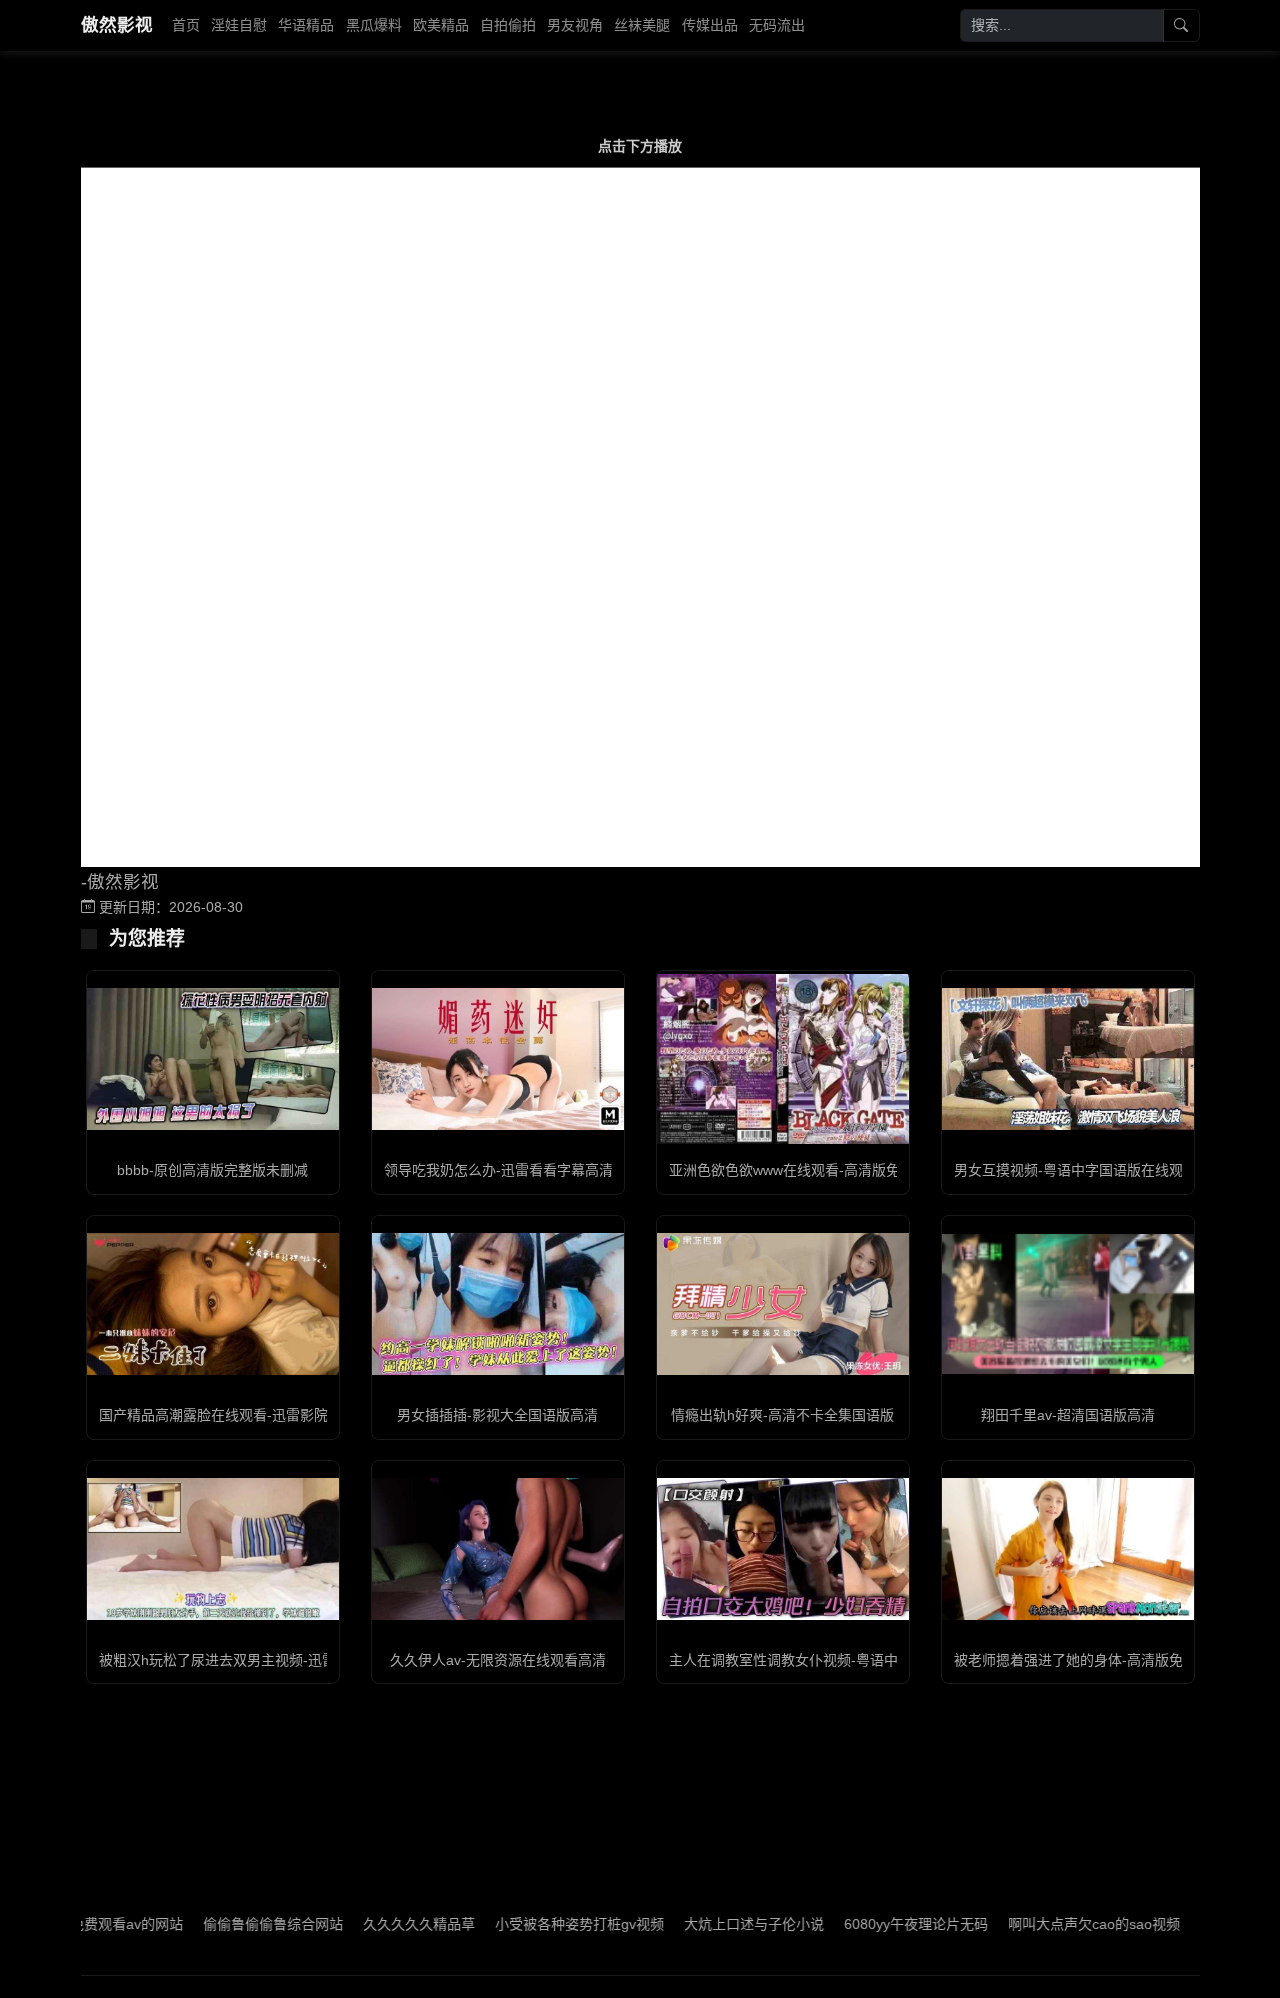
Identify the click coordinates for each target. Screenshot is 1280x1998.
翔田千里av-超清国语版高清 (1068, 1415)
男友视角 (575, 25)
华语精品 (306, 25)
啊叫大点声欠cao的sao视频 (1046, 1924)
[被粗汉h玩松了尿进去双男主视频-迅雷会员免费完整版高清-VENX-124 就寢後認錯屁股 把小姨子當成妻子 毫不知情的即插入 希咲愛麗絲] (213, 1549)
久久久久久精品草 (371, 1924)
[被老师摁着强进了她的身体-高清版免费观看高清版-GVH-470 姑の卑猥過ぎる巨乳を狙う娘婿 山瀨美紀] (1068, 1549)
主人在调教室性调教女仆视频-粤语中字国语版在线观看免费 (853, 1660)
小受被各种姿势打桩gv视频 (531, 1924)
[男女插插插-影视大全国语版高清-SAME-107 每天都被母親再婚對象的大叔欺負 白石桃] (498, 1304)
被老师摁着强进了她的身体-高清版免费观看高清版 (1110, 1660)
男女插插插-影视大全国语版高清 (497, 1415)
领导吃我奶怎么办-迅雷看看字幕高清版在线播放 (533, 1170)
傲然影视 (117, 25)
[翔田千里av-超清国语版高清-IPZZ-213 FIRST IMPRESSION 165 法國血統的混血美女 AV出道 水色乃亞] (1068, 1304)
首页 (186, 25)
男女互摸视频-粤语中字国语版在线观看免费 (1089, 1170)
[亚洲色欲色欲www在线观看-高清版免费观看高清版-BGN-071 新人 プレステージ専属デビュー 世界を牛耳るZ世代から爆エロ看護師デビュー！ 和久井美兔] (783, 1059)
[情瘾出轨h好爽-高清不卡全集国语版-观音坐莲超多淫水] (783, 1304)
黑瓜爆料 (374, 25)
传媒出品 (710, 25)
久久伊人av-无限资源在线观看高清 (498, 1660)
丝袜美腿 (642, 25)
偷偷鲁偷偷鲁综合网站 (225, 1924)
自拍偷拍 (508, 25)
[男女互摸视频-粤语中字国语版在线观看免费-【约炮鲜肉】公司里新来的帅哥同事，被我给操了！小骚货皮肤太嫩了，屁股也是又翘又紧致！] (1068, 1059)
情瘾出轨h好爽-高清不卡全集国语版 (782, 1415)
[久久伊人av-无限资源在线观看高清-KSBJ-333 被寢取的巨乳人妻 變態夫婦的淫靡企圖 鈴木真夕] (498, 1549)
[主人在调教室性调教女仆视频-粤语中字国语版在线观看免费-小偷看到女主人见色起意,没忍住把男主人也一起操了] (783, 1549)
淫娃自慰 (239, 25)
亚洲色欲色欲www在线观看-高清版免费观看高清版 (826, 1170)
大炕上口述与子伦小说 (706, 1924)
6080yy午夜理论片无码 (868, 1924)
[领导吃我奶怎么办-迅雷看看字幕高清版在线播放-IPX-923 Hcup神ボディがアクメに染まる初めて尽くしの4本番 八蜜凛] (498, 1059)
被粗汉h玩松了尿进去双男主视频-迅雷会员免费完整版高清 (280, 1660)
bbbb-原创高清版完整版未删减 (212, 1170)
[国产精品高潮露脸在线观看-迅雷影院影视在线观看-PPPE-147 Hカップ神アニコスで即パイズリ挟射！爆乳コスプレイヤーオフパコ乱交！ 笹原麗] (213, 1304)
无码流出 (777, 25)
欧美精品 (441, 25)
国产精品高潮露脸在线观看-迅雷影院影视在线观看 (255, 1415)
